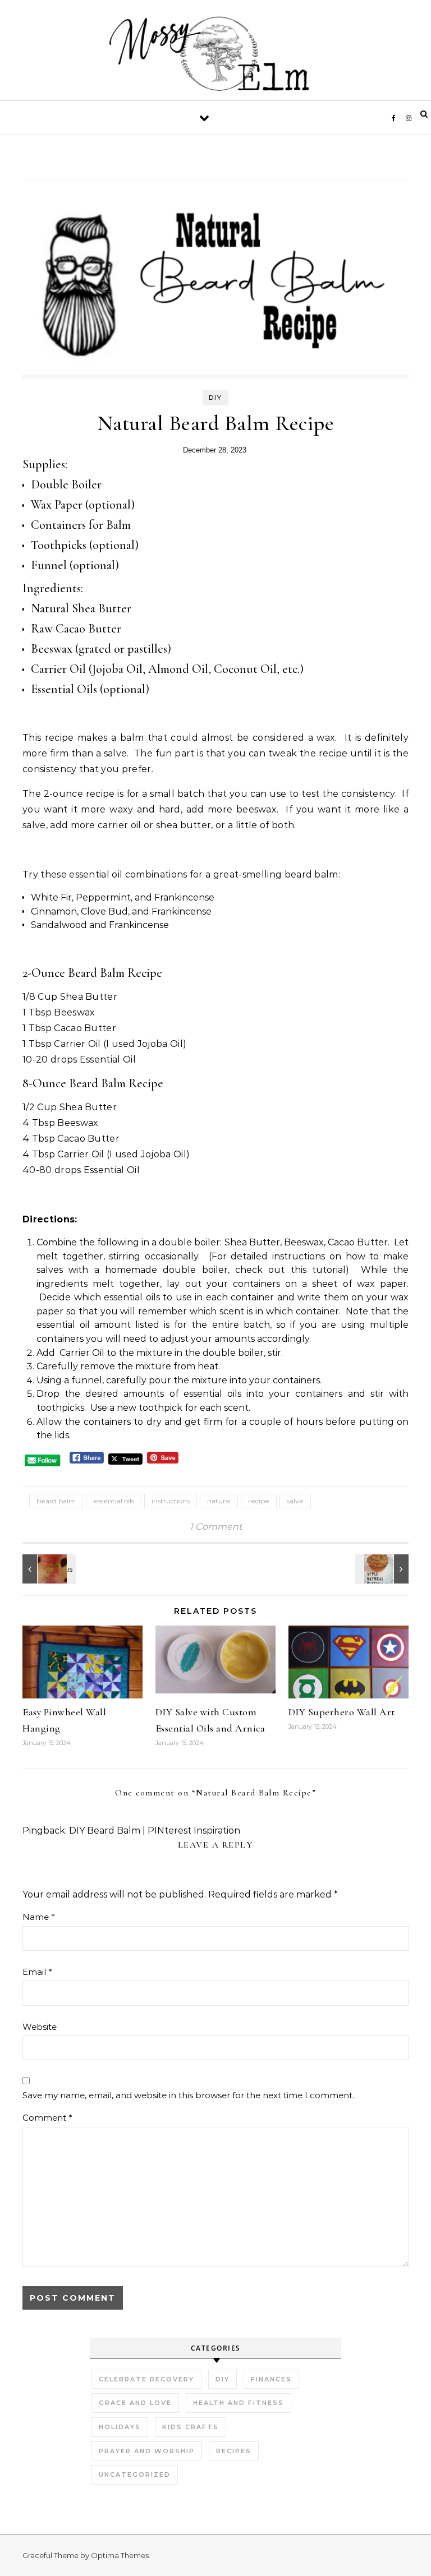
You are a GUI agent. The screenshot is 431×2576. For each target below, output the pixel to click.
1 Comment (216, 1527)
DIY (215, 398)
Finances (271, 2379)
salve (295, 1501)
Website (40, 2027)
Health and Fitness (239, 2403)
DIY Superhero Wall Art (342, 1712)
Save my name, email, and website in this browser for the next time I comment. (188, 2095)
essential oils (114, 1501)
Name (39, 1917)
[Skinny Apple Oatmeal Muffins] (383, 1569)
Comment (47, 2118)
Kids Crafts (191, 2427)
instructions (171, 1501)
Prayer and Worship (147, 2451)
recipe (259, 1501)
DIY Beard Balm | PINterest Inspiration (155, 1831)
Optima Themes (120, 2555)
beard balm (56, 1501)
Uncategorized (135, 2475)
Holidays (120, 2427)
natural (219, 1501)
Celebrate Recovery (146, 2379)
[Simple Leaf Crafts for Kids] (48, 1569)
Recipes (234, 2451)
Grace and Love (135, 2403)
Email (37, 1972)
